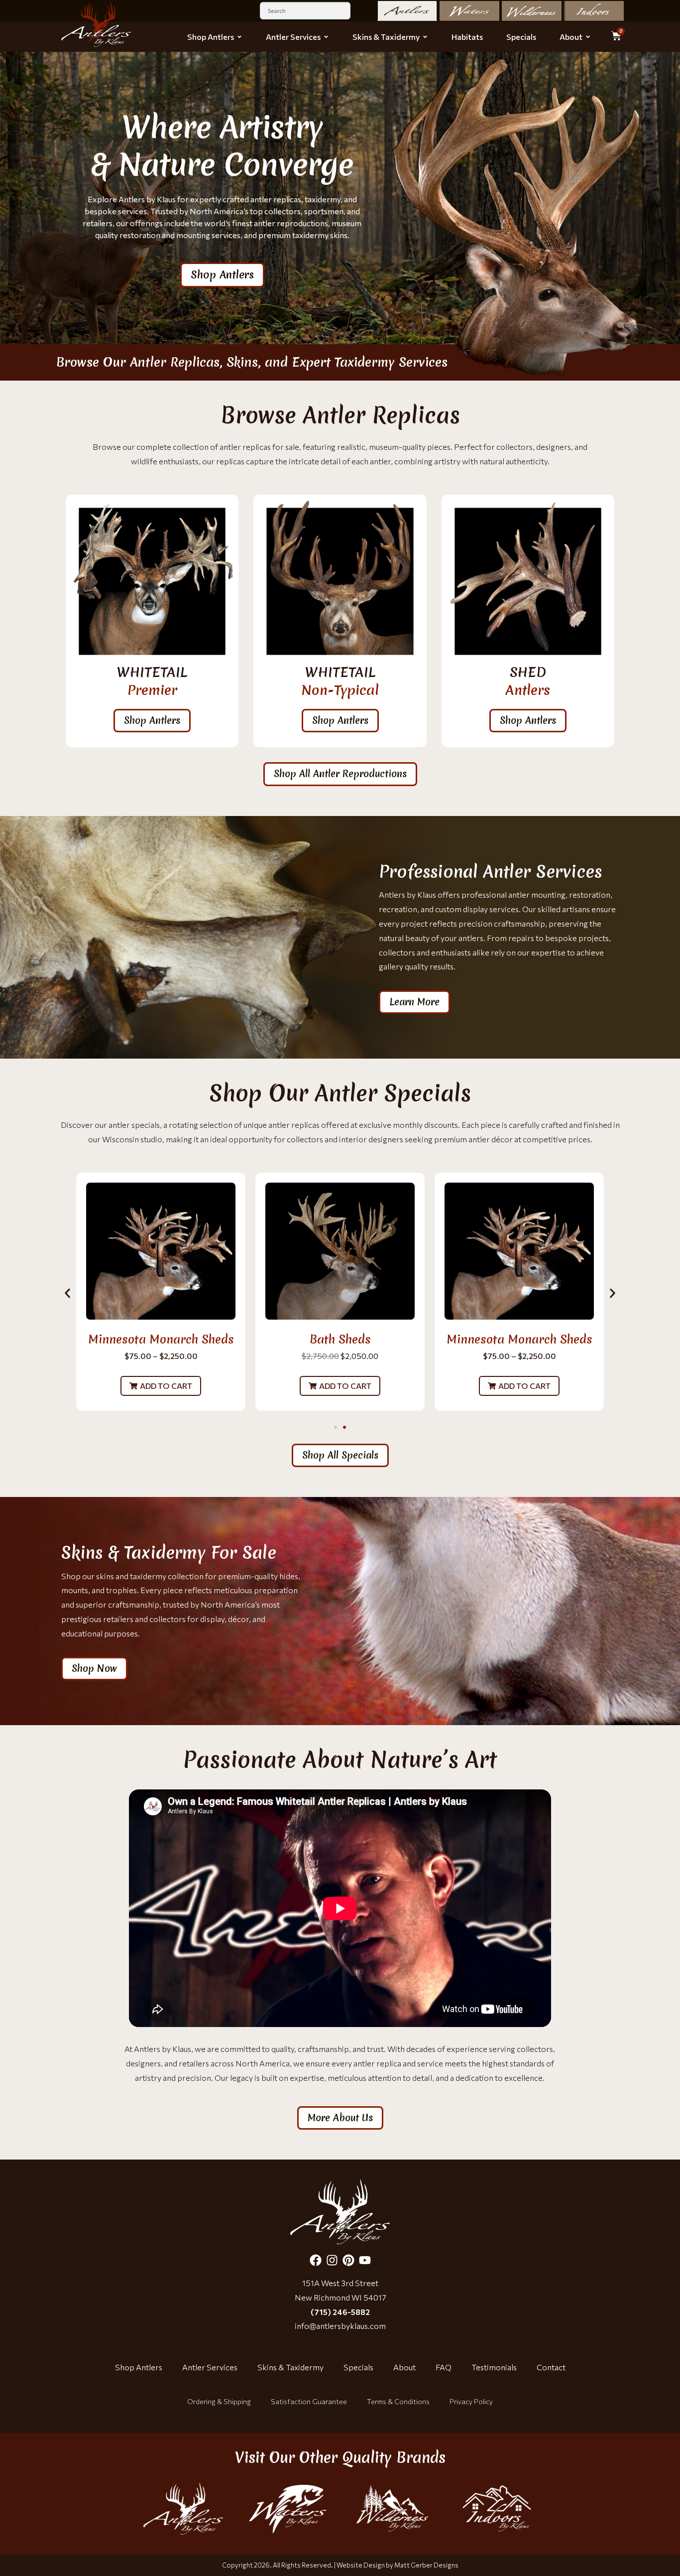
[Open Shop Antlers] (239, 37)
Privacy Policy (471, 2401)
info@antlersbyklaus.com (340, 2326)
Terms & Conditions (398, 2401)
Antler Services (210, 2367)
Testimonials (494, 2367)
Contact (551, 2367)
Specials (358, 2367)
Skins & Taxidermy (290, 2367)
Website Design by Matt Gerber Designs (397, 2565)
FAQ (444, 2367)
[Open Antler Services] (326, 37)
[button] (161, 1386)
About (404, 2367)
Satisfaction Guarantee (309, 2401)
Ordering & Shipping (219, 2401)
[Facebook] (316, 2260)
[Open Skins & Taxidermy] (425, 37)
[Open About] (588, 37)
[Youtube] (365, 2260)
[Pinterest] (348, 2260)
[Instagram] (332, 2260)
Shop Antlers (139, 2367)
